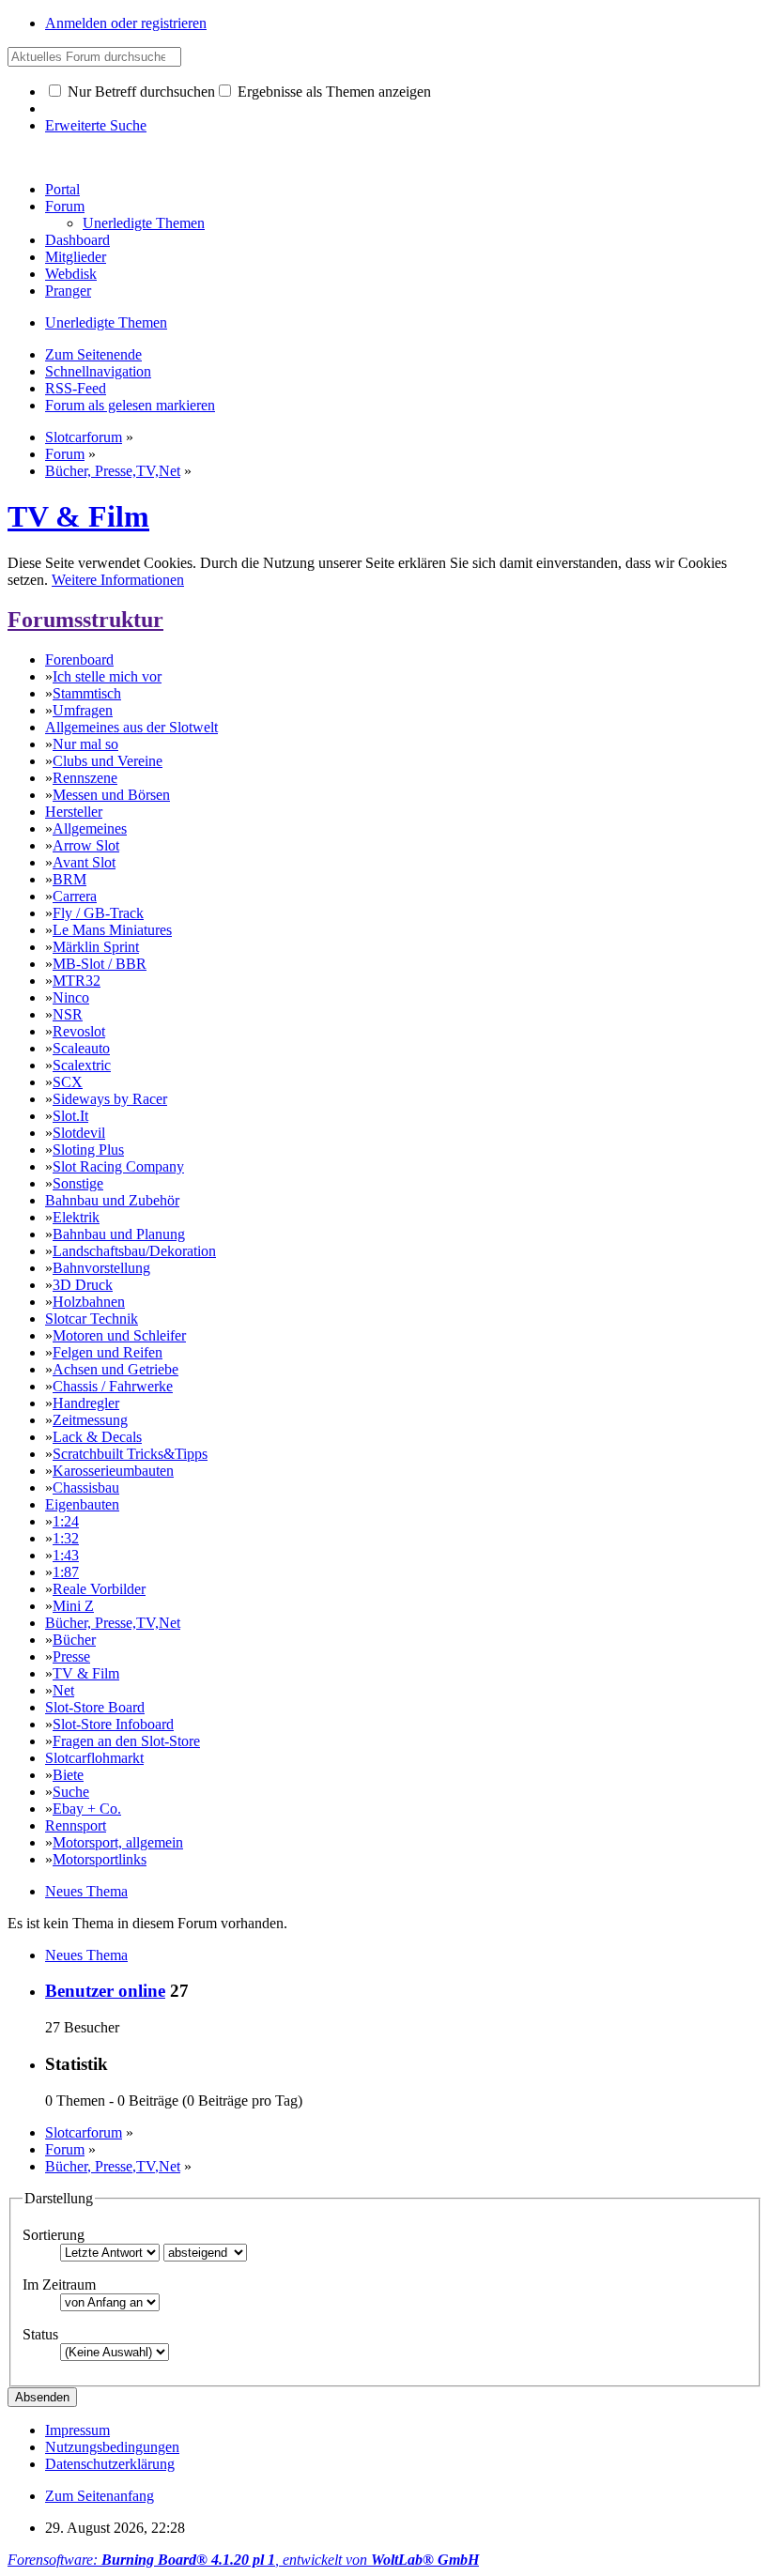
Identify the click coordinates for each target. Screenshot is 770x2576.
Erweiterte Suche (96, 125)
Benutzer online (105, 1991)
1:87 (66, 1572)
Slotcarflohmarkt (94, 1758)
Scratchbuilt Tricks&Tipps (130, 1454)
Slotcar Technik (92, 1319)
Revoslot (79, 1031)
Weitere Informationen (118, 580)
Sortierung (54, 2235)
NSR (68, 1014)
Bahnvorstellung (101, 1268)
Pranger (68, 291)
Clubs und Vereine (108, 761)
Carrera (75, 896)
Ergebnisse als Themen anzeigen (332, 92)
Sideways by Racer (110, 1099)
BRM (69, 879)
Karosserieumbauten (113, 1471)
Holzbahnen (89, 1302)
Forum (65, 206)
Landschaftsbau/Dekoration (134, 1251)
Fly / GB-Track (98, 913)
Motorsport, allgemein (118, 1842)
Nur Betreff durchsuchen (139, 92)
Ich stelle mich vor (107, 676)
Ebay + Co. (87, 1809)
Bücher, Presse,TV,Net (113, 1623)
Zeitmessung (90, 1420)
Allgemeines (90, 828)
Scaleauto (81, 1048)
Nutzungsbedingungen (112, 2447)
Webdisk (71, 274)
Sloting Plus (88, 1150)
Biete (68, 1775)
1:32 (66, 1538)
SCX (68, 1082)
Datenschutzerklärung (110, 2464)
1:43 (66, 1555)
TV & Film (78, 516)
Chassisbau (86, 1487)
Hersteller (74, 812)
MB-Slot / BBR (100, 964)
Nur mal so (85, 744)
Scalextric (82, 1065)
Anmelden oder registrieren (126, 23)
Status (40, 2334)
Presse (71, 1656)
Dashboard (77, 240)
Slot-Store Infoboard (113, 1724)
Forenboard (79, 659)
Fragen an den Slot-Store (126, 1741)
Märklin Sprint (96, 947)
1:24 (66, 1521)
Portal (62, 189)
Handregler (86, 1403)
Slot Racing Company (118, 1166)
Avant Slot (84, 862)
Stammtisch (87, 693)
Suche (71, 1792)
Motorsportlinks (100, 1859)
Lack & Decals (97, 1437)
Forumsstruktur (85, 620)
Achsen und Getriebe (115, 1369)
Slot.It (70, 1116)
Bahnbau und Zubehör (112, 1200)
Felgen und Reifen (108, 1352)
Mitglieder (76, 257)
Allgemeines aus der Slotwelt (131, 727)
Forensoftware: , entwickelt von (243, 2560)
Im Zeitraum (59, 2285)
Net (63, 1690)
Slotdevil (79, 1133)
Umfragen (83, 710)
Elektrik (76, 1217)
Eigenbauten (82, 1504)
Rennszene (85, 778)
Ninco (71, 997)
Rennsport (76, 1825)
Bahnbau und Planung (119, 1234)
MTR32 (77, 981)
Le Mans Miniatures (112, 930)
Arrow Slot (86, 845)
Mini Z (73, 1606)
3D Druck (83, 1285)
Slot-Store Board (95, 1707)
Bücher (74, 1640)
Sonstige (78, 1183)
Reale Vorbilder (99, 1589)
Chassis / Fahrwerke (113, 1386)
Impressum (77, 2430)
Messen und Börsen (111, 795)
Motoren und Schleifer (119, 1335)
